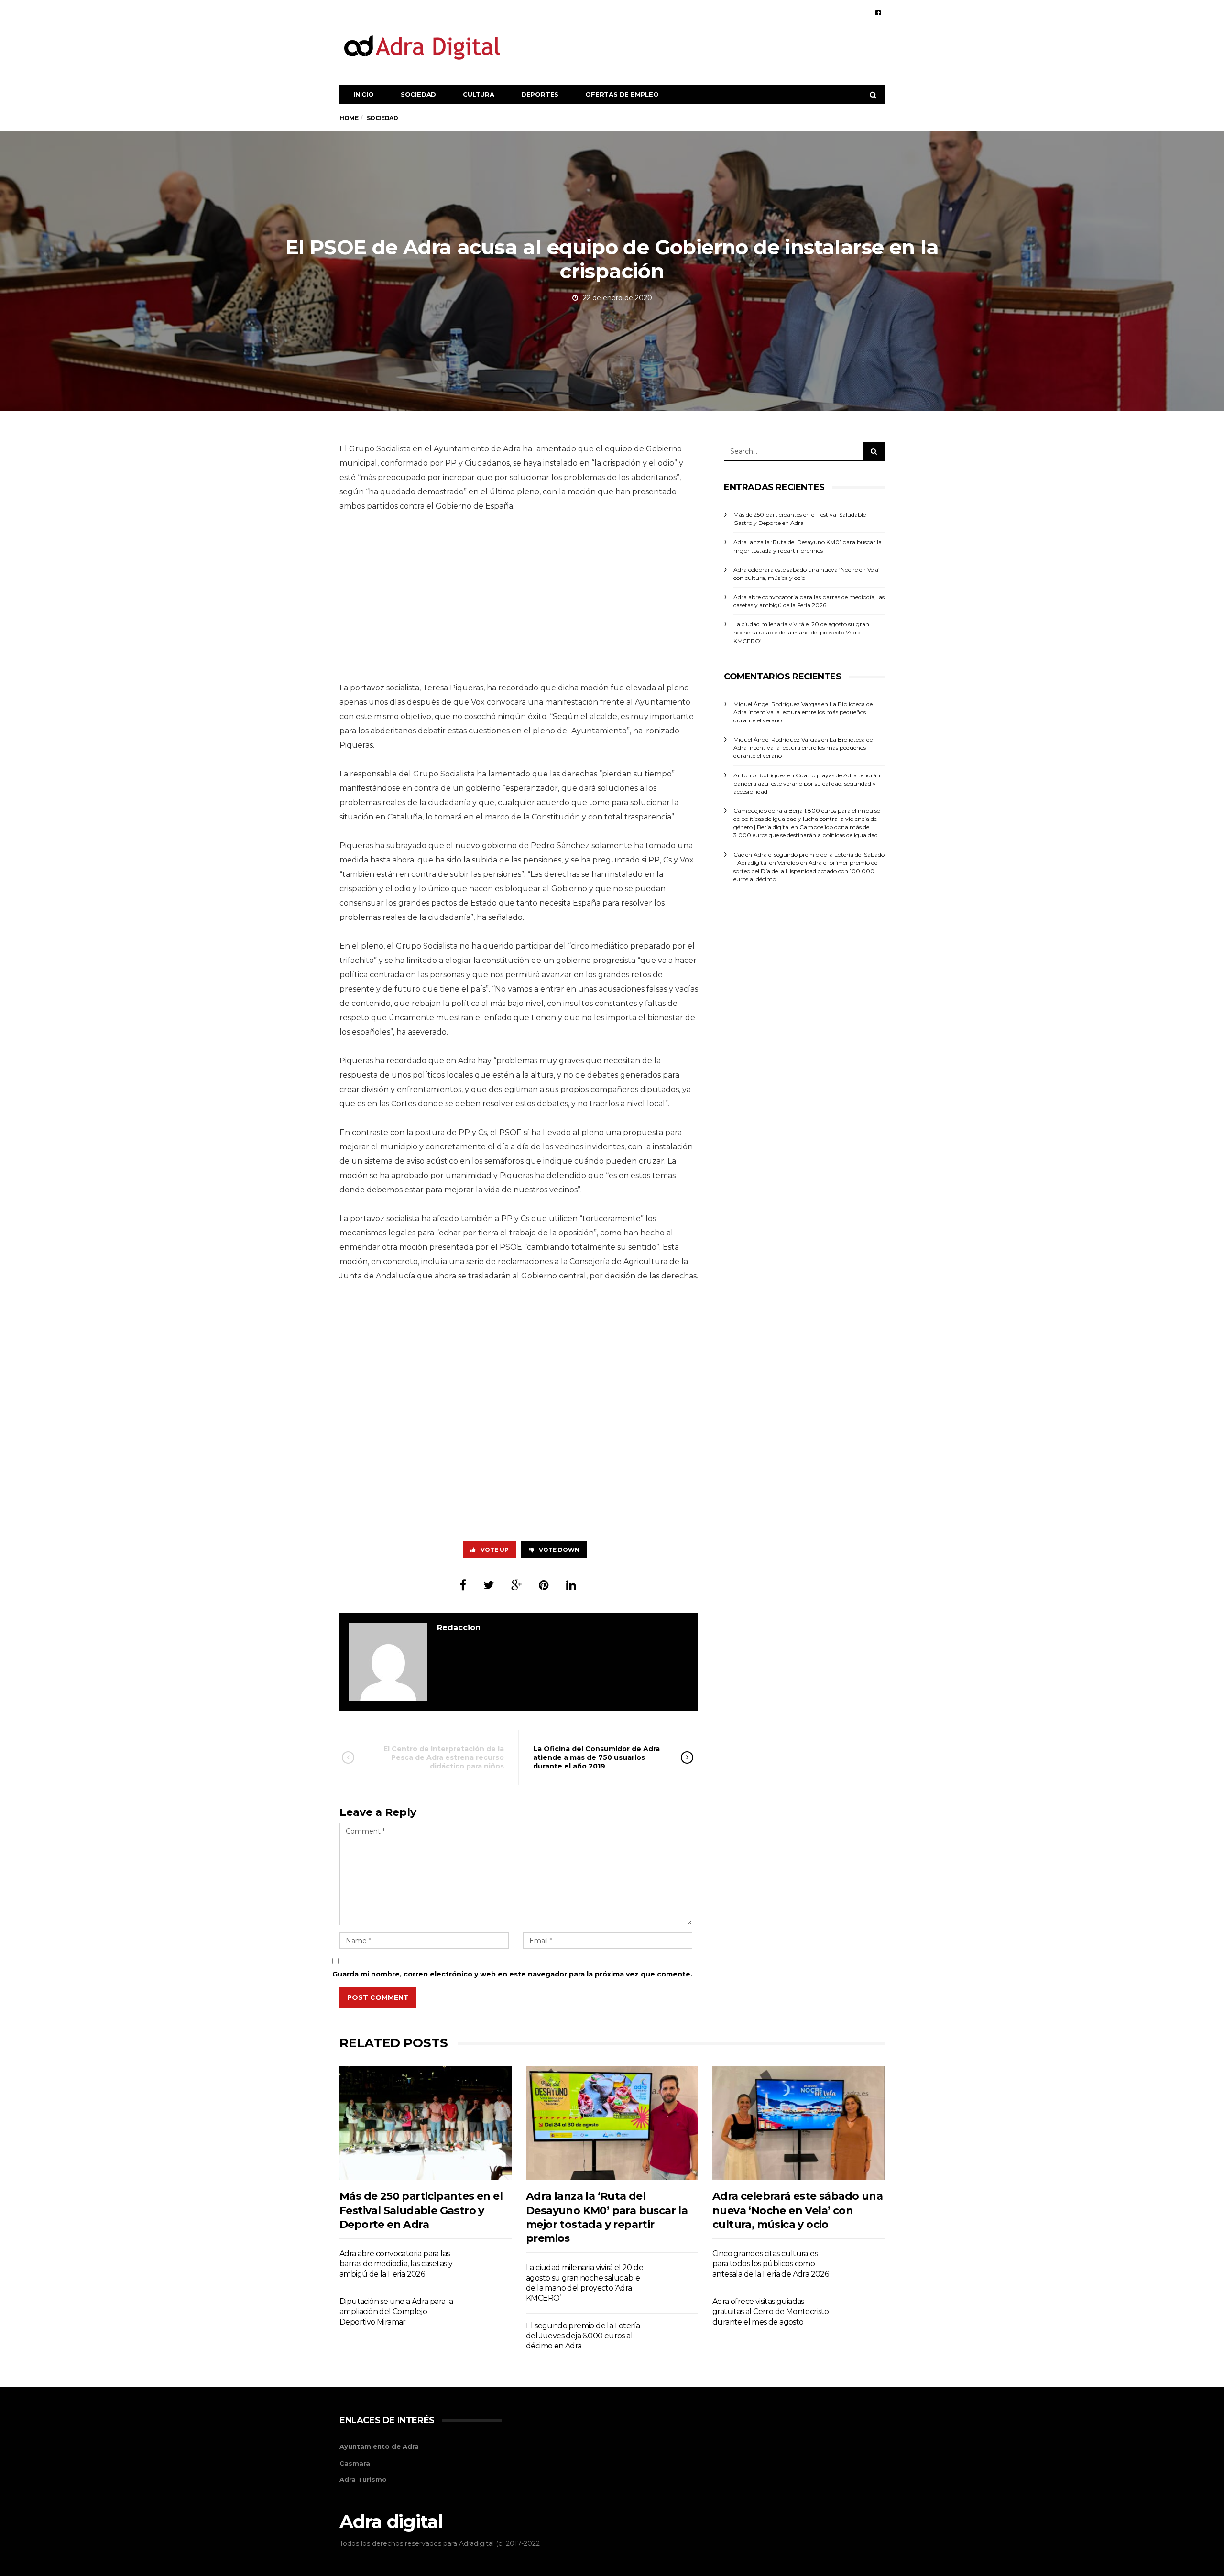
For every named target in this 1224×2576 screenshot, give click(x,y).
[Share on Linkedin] (571, 1585)
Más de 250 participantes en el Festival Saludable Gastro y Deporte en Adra (421, 2210)
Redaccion (459, 1628)
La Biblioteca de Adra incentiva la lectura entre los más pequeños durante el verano (803, 712)
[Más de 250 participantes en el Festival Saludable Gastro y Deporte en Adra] (426, 2123)
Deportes (540, 94)
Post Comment (378, 1997)
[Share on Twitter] (489, 1585)
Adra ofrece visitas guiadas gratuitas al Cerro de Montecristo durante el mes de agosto (770, 2312)
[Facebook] (878, 12)
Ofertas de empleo (622, 94)
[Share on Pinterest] (544, 1585)
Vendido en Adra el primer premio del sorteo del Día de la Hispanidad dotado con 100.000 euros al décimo (806, 871)
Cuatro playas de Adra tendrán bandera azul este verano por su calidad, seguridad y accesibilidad (807, 783)
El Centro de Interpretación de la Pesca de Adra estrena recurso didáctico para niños (444, 1757)
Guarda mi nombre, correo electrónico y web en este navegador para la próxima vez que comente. (512, 1974)
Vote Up (495, 1550)
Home (349, 118)
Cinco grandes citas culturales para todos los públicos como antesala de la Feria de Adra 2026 (770, 2264)
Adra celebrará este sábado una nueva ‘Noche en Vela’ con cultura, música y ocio (798, 2210)
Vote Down (559, 1550)
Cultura (479, 94)
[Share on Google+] (516, 1585)
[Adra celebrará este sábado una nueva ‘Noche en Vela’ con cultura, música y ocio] (798, 2123)
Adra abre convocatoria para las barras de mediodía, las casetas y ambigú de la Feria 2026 (396, 2264)
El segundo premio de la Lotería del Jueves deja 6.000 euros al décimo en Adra (583, 2336)
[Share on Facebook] (463, 1585)
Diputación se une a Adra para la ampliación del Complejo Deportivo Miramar (396, 2312)
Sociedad (418, 94)
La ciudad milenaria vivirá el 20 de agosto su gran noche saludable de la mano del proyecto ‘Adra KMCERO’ (801, 632)
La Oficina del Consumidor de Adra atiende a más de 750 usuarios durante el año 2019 (596, 1757)
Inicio (364, 94)
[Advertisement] (710, 47)
